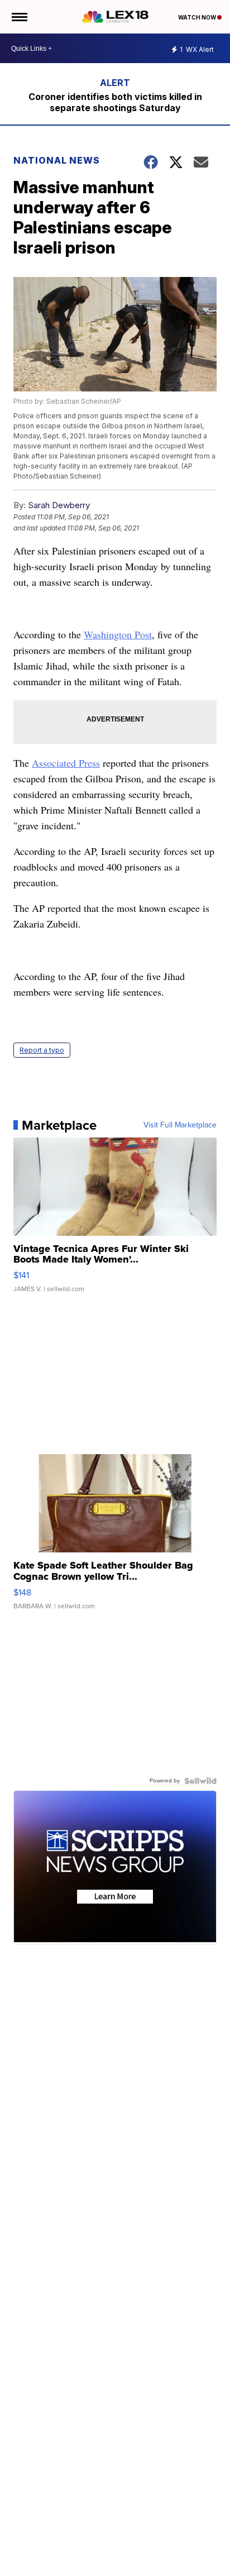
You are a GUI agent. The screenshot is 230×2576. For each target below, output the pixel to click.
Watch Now (198, 17)
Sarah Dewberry (59, 505)
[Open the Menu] (19, 17)
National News (57, 160)
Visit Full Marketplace (180, 1125)
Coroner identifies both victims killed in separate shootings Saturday (115, 102)
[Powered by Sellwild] (200, 1781)
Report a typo (42, 1050)
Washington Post (118, 634)
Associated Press (66, 763)
